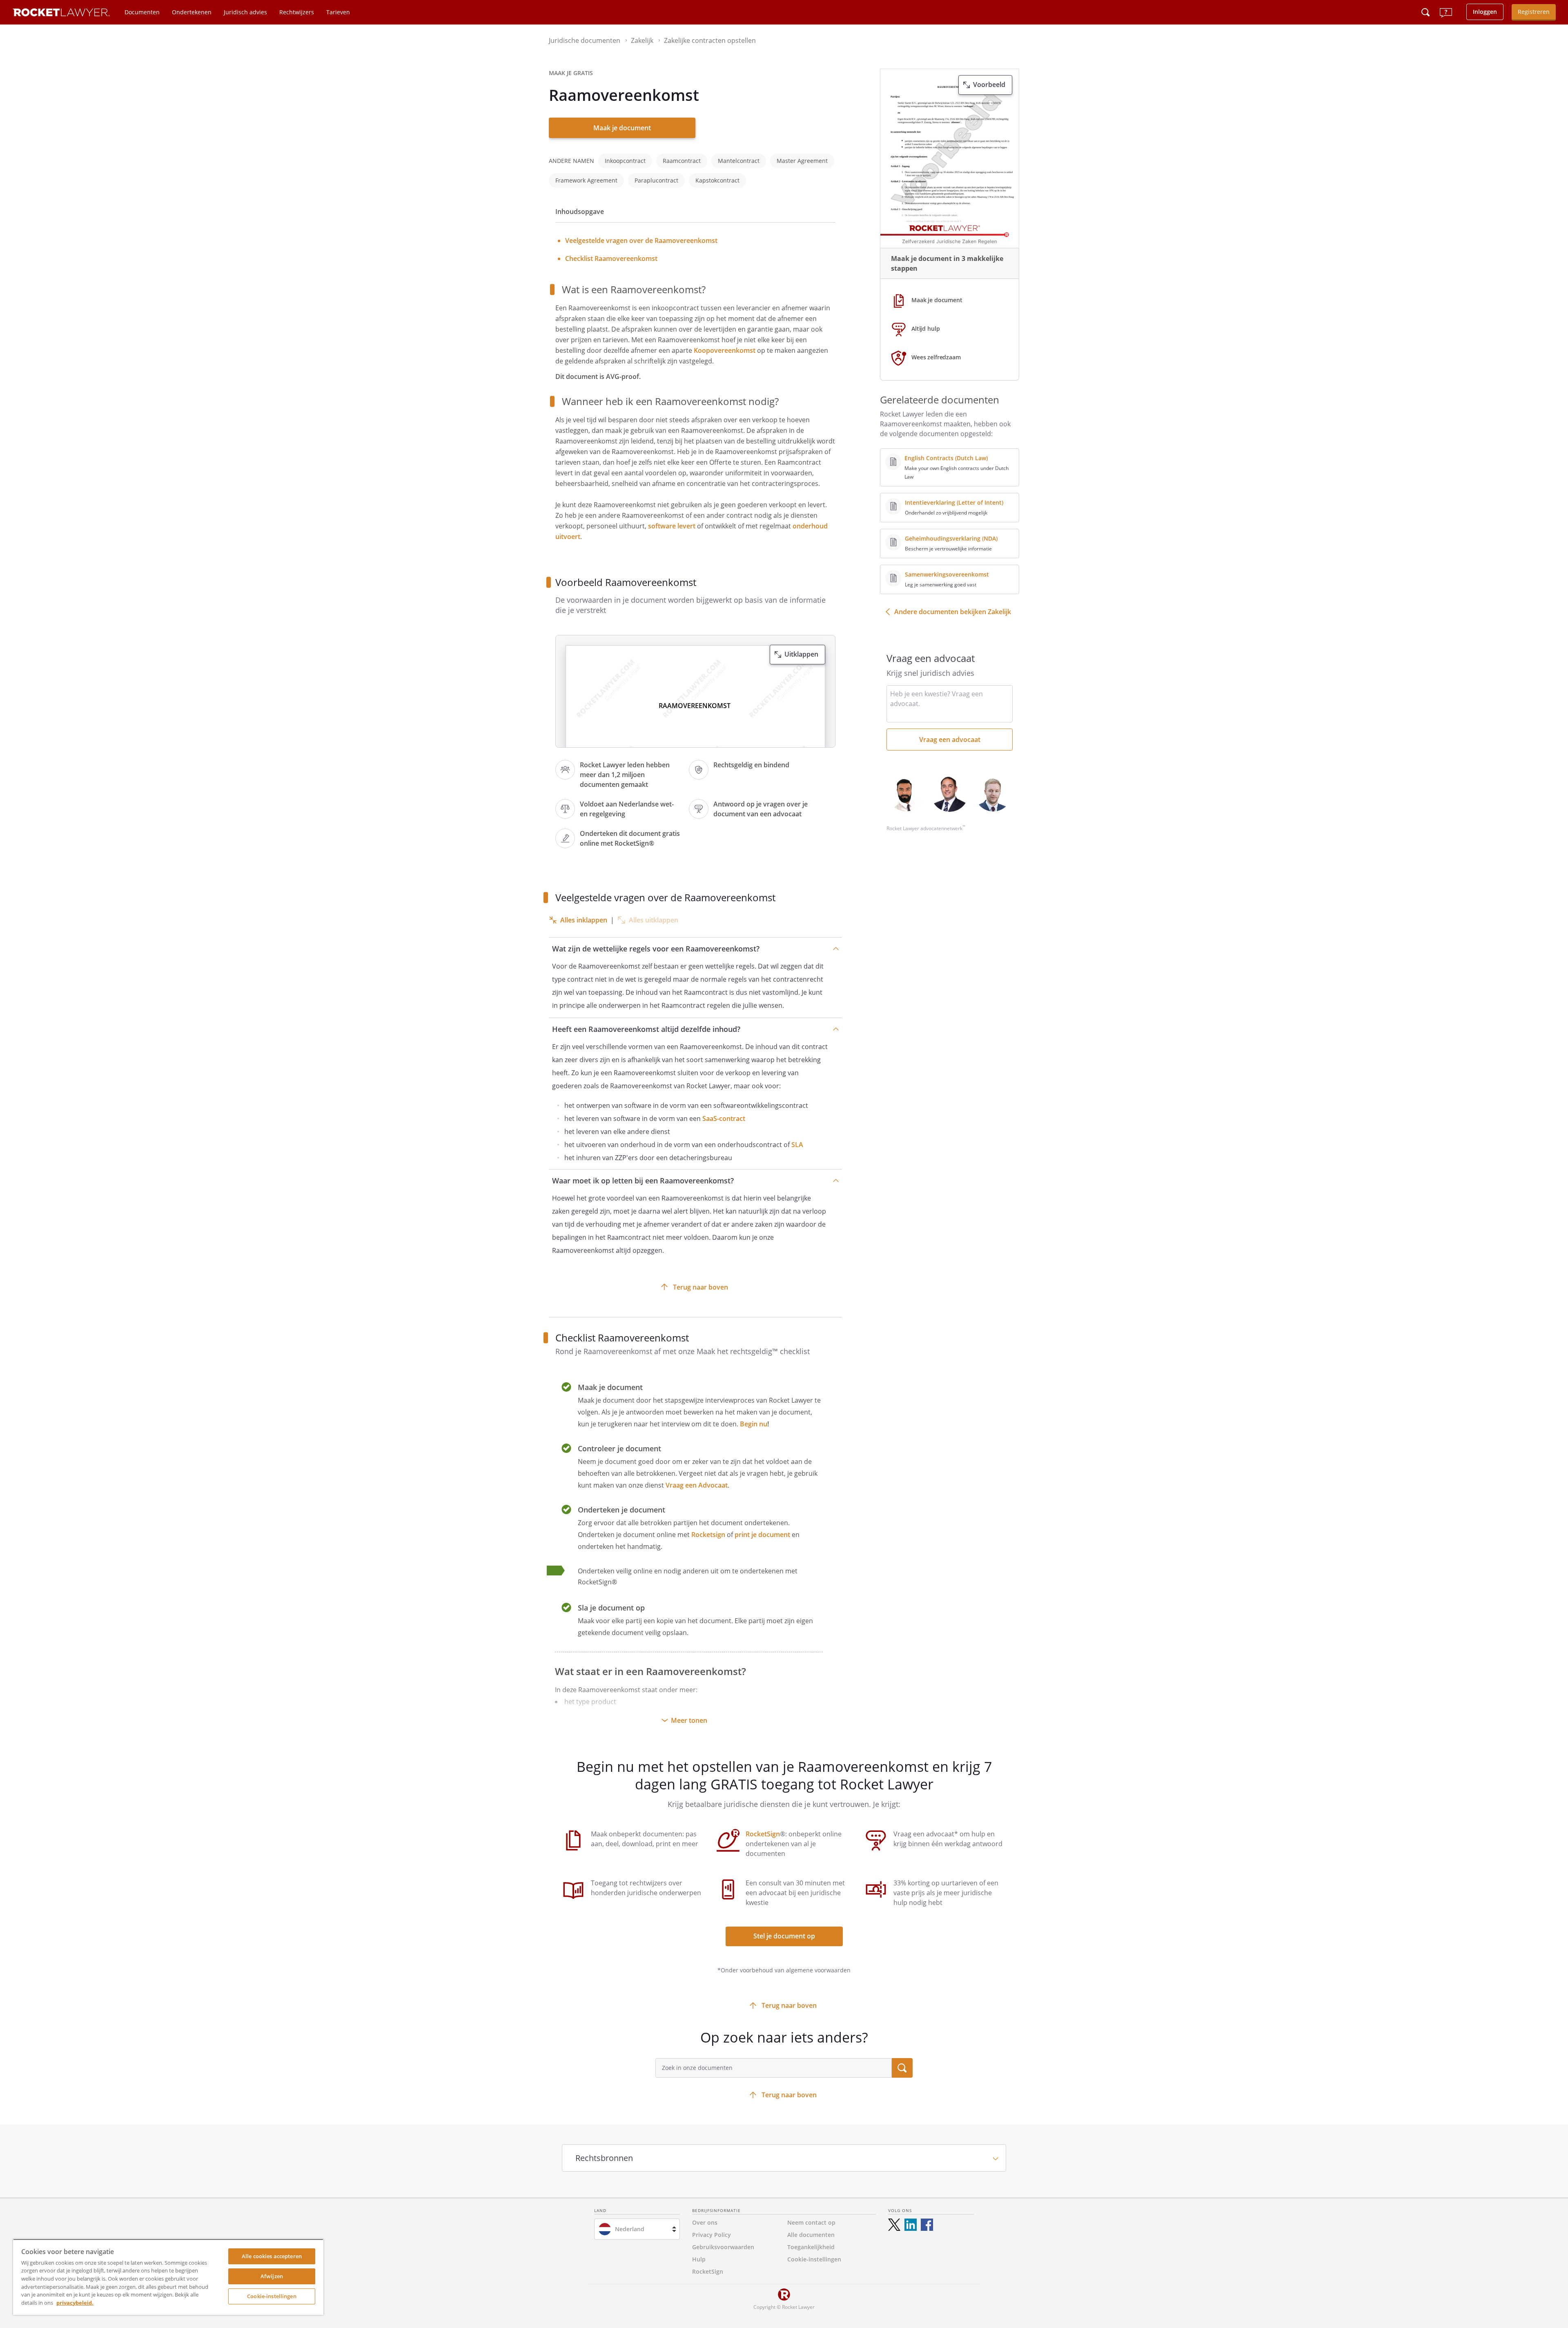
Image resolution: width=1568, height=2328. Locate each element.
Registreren (1534, 12)
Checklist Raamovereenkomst (611, 258)
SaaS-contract (725, 1118)
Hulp (699, 2259)
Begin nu (754, 1424)
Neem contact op (811, 2222)
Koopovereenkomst (725, 350)
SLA (797, 1145)
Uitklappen (801, 654)
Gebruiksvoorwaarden (723, 2247)
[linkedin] (911, 2225)
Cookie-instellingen (272, 2296)
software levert (672, 526)
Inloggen (1485, 12)
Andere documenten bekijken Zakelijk (953, 612)
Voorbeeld (989, 85)
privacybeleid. (75, 2303)
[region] (168, 2277)
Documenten (142, 12)
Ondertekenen (192, 12)
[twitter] (894, 2225)
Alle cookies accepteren (272, 2256)
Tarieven (338, 12)
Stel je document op (784, 1936)
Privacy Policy (712, 2235)
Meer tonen (689, 1720)
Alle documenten (811, 2235)
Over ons (705, 2222)
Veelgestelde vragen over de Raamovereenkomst (641, 241)
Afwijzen (272, 2276)
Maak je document (622, 128)
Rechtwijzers (297, 12)
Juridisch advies (245, 12)
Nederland (630, 2229)
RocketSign (763, 1834)
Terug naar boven (700, 1287)
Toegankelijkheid (811, 2247)
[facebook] (927, 2225)
